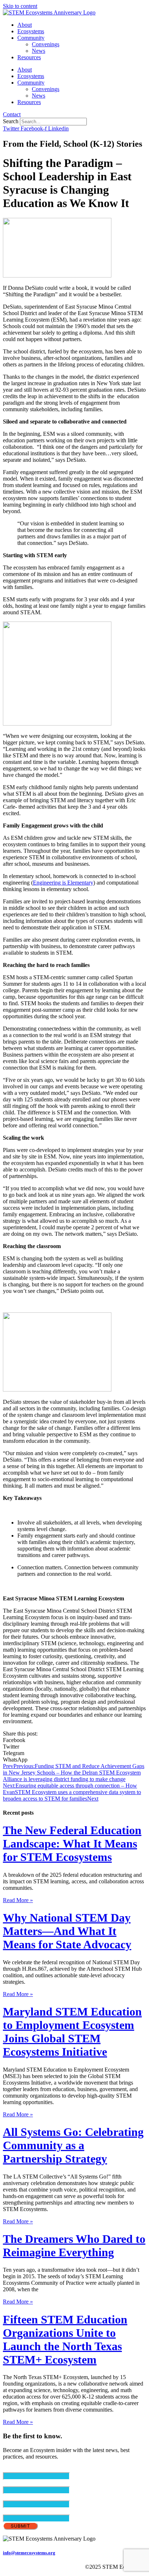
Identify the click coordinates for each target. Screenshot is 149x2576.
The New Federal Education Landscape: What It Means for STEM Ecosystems (72, 1844)
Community (31, 38)
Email (22, 2469)
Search (11, 121)
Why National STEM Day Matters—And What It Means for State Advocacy (67, 1931)
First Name (28, 2483)
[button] (74, 1740)
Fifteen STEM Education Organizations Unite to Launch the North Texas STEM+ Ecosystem (65, 2340)
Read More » (18, 1900)
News (39, 51)
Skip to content (20, 6)
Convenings (46, 44)
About (25, 25)
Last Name (28, 2497)
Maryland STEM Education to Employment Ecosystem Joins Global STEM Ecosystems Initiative (72, 2032)
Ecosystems (31, 31)
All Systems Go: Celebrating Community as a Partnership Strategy (73, 2145)
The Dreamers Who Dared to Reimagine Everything (74, 2246)
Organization (18, 2511)
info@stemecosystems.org (29, 2553)
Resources (29, 57)
